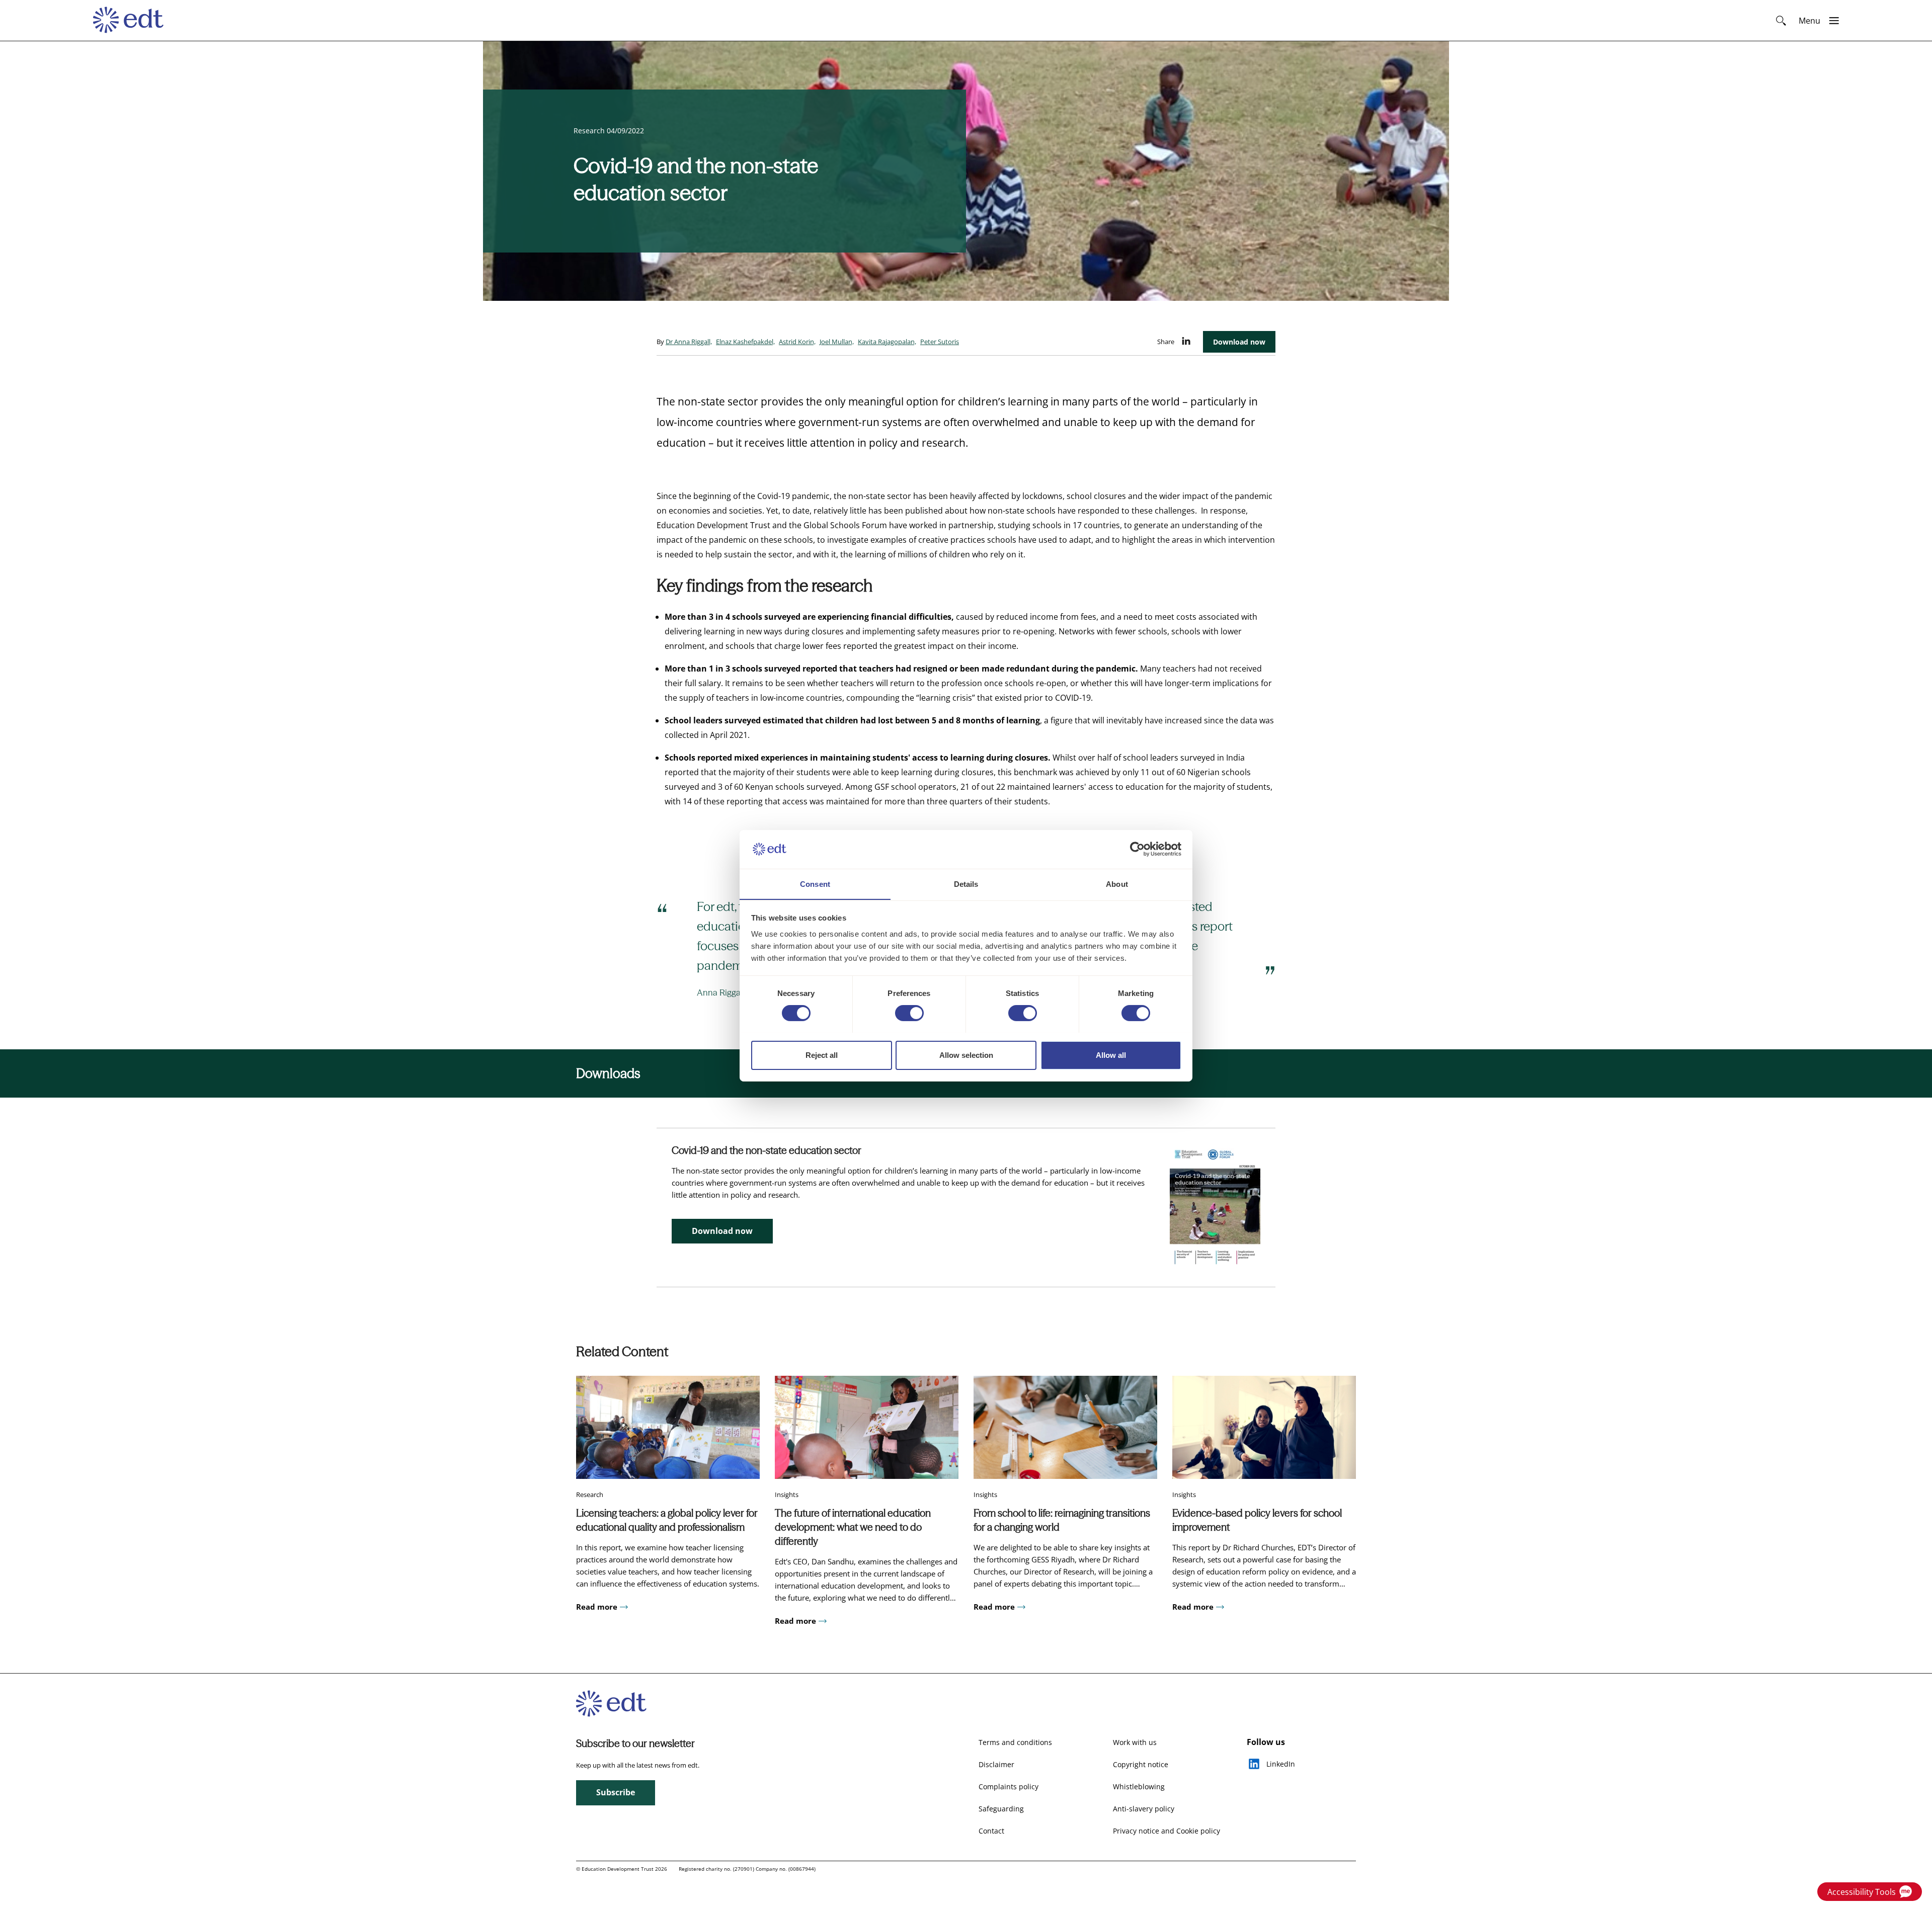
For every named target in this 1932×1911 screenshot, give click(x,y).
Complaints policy (1009, 1787)
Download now (1239, 342)
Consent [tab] (815, 884)
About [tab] (1117, 884)
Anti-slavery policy (1144, 1809)
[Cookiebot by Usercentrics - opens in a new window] (1137, 849)
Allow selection (966, 1055)
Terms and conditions (1015, 1742)
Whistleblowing (1139, 1787)
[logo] (133, 21)
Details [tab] (966, 884)
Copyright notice (1141, 1764)
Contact (991, 1831)
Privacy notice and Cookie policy (1166, 1831)
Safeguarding (1001, 1809)
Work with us (1135, 1742)
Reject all (822, 1055)
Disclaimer (996, 1764)
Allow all (1111, 1055)
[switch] (909, 1013)
